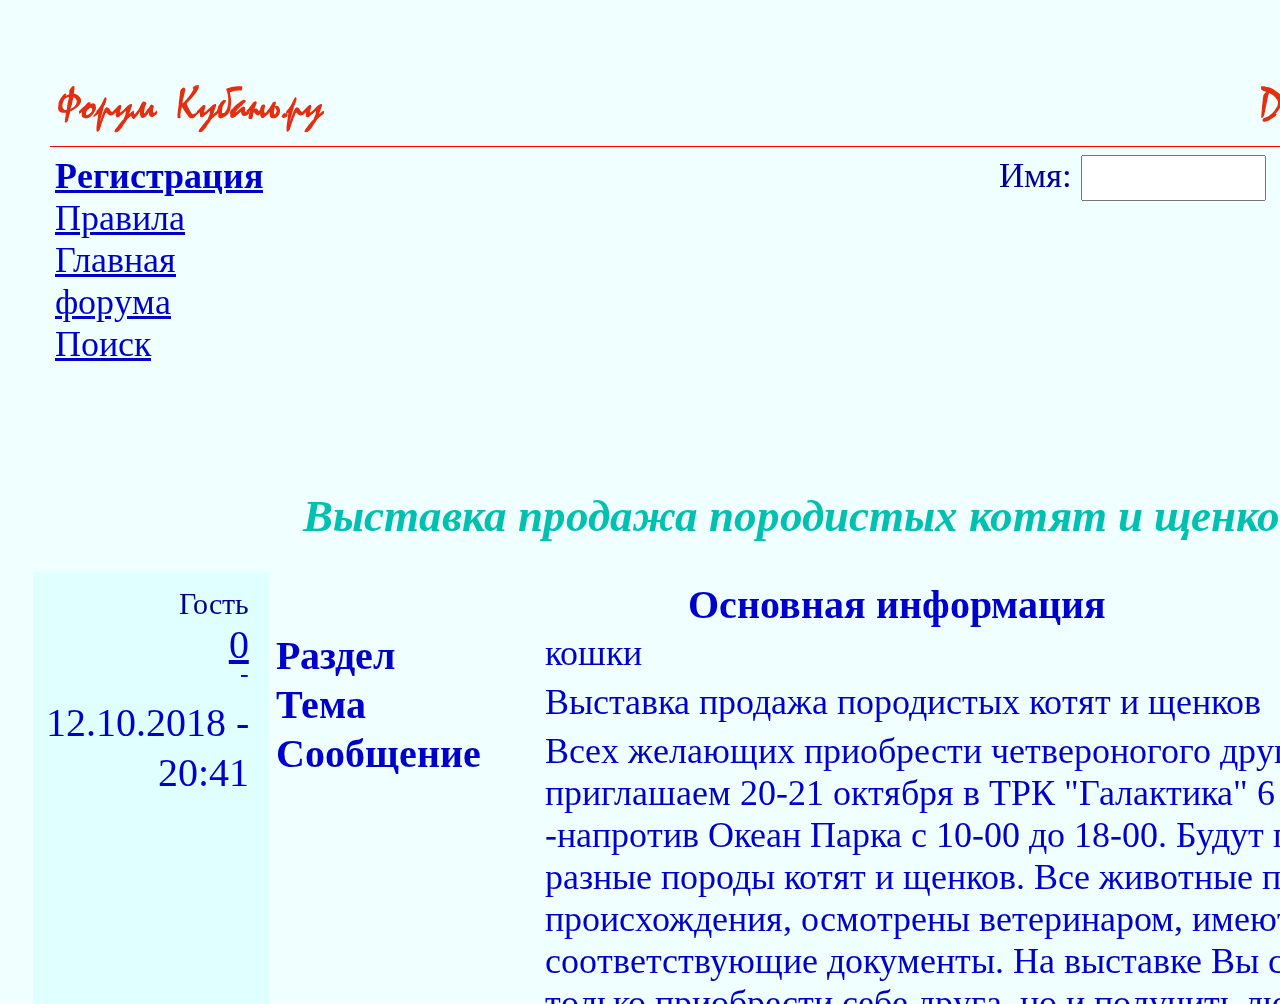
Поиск (103, 344)
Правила (120, 218)
